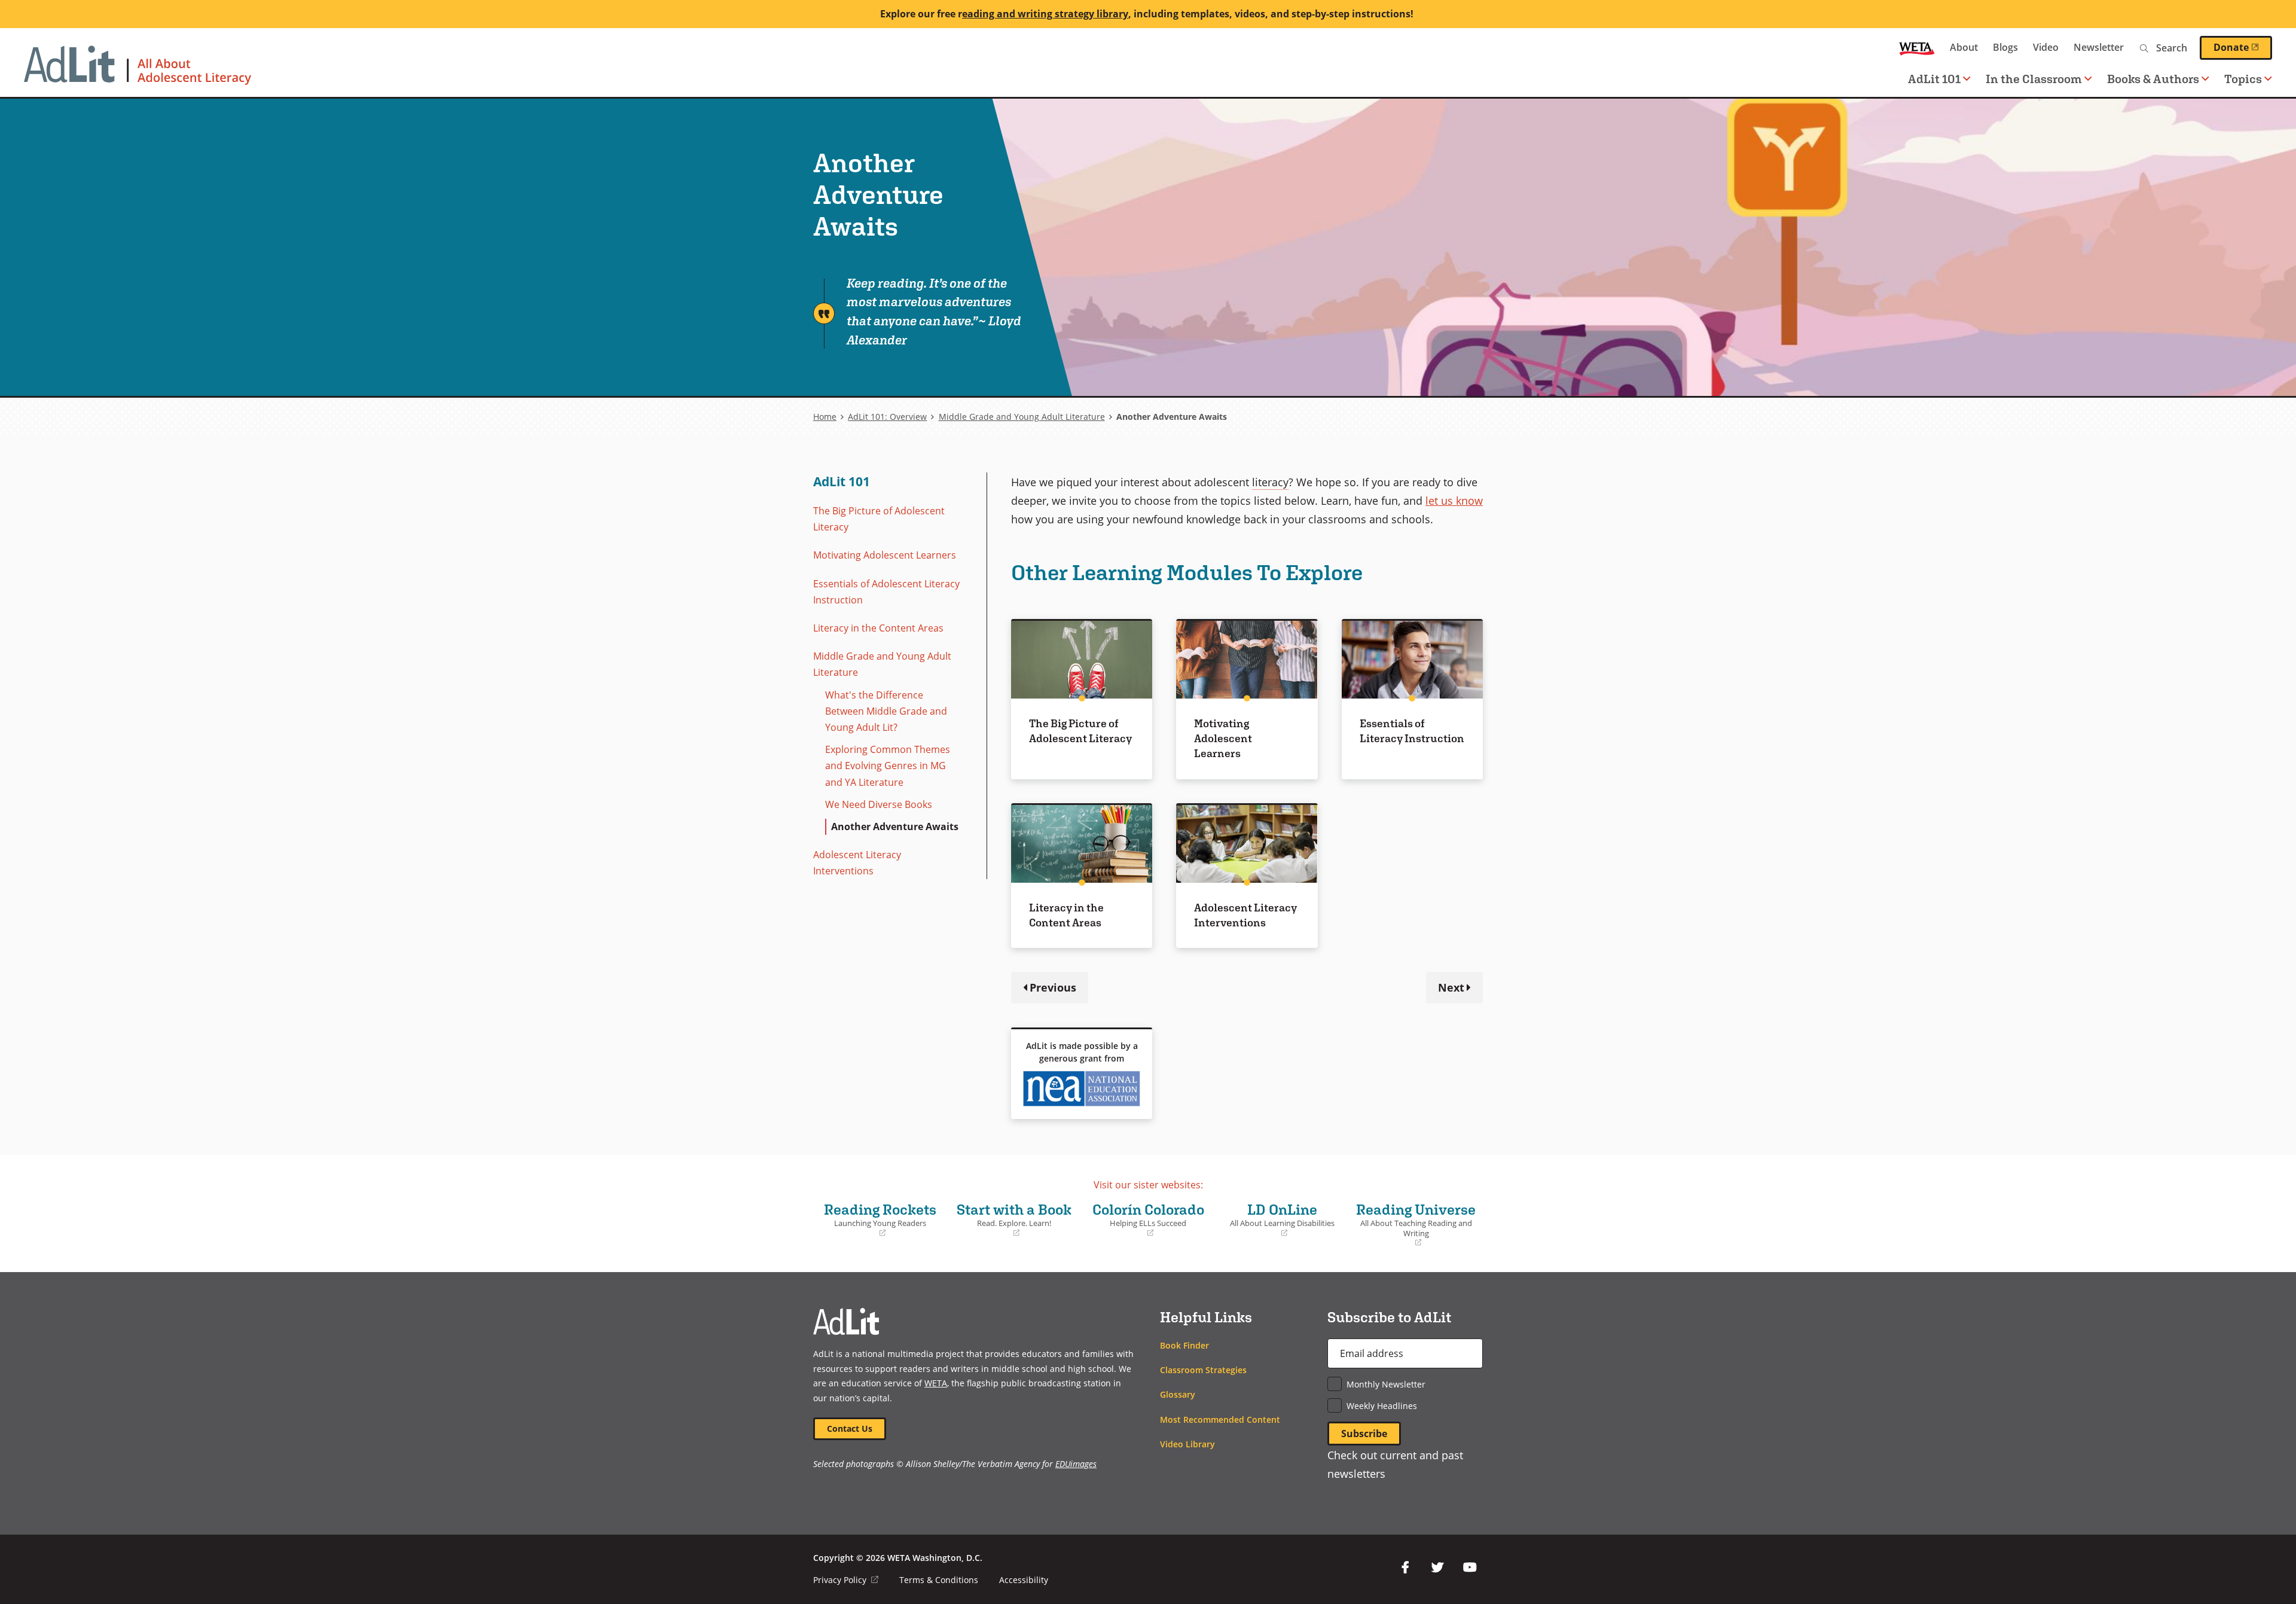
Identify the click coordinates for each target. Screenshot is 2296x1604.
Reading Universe (1415, 1225)
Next (1451, 987)
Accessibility (1024, 1580)
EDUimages (1076, 1464)
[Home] (138, 71)
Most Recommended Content (1220, 1419)
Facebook (1405, 1568)
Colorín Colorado (1146, 1220)
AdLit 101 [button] (1934, 79)
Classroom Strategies (1203, 1370)
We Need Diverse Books (879, 804)
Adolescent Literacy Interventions (857, 863)
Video (2046, 47)
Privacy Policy (846, 1580)
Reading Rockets (878, 1220)
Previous (1053, 987)
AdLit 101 (842, 481)
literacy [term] (1270, 482)
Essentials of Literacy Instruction (1412, 731)
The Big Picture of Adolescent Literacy (879, 519)
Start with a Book (1012, 1220)
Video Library (1187, 1444)
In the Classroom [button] (2034, 79)
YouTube (1470, 1568)
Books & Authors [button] (2153, 79)
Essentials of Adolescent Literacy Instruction (886, 592)
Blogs (2005, 47)
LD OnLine (1278, 1220)
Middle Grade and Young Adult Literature (1022, 417)
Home (825, 417)
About (1964, 47)
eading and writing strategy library (1045, 14)
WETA (1917, 48)
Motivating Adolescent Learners (885, 555)
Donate (2243, 47)
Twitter (1437, 1568)
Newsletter (2099, 47)
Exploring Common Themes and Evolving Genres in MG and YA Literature (888, 766)
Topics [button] (2243, 79)
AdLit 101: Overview (887, 417)
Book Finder (1184, 1345)
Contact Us (850, 1428)
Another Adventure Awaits (895, 827)
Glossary (1178, 1394)
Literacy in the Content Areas (878, 628)
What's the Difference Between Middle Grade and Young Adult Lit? (886, 711)
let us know (1454, 500)
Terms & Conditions (939, 1580)
